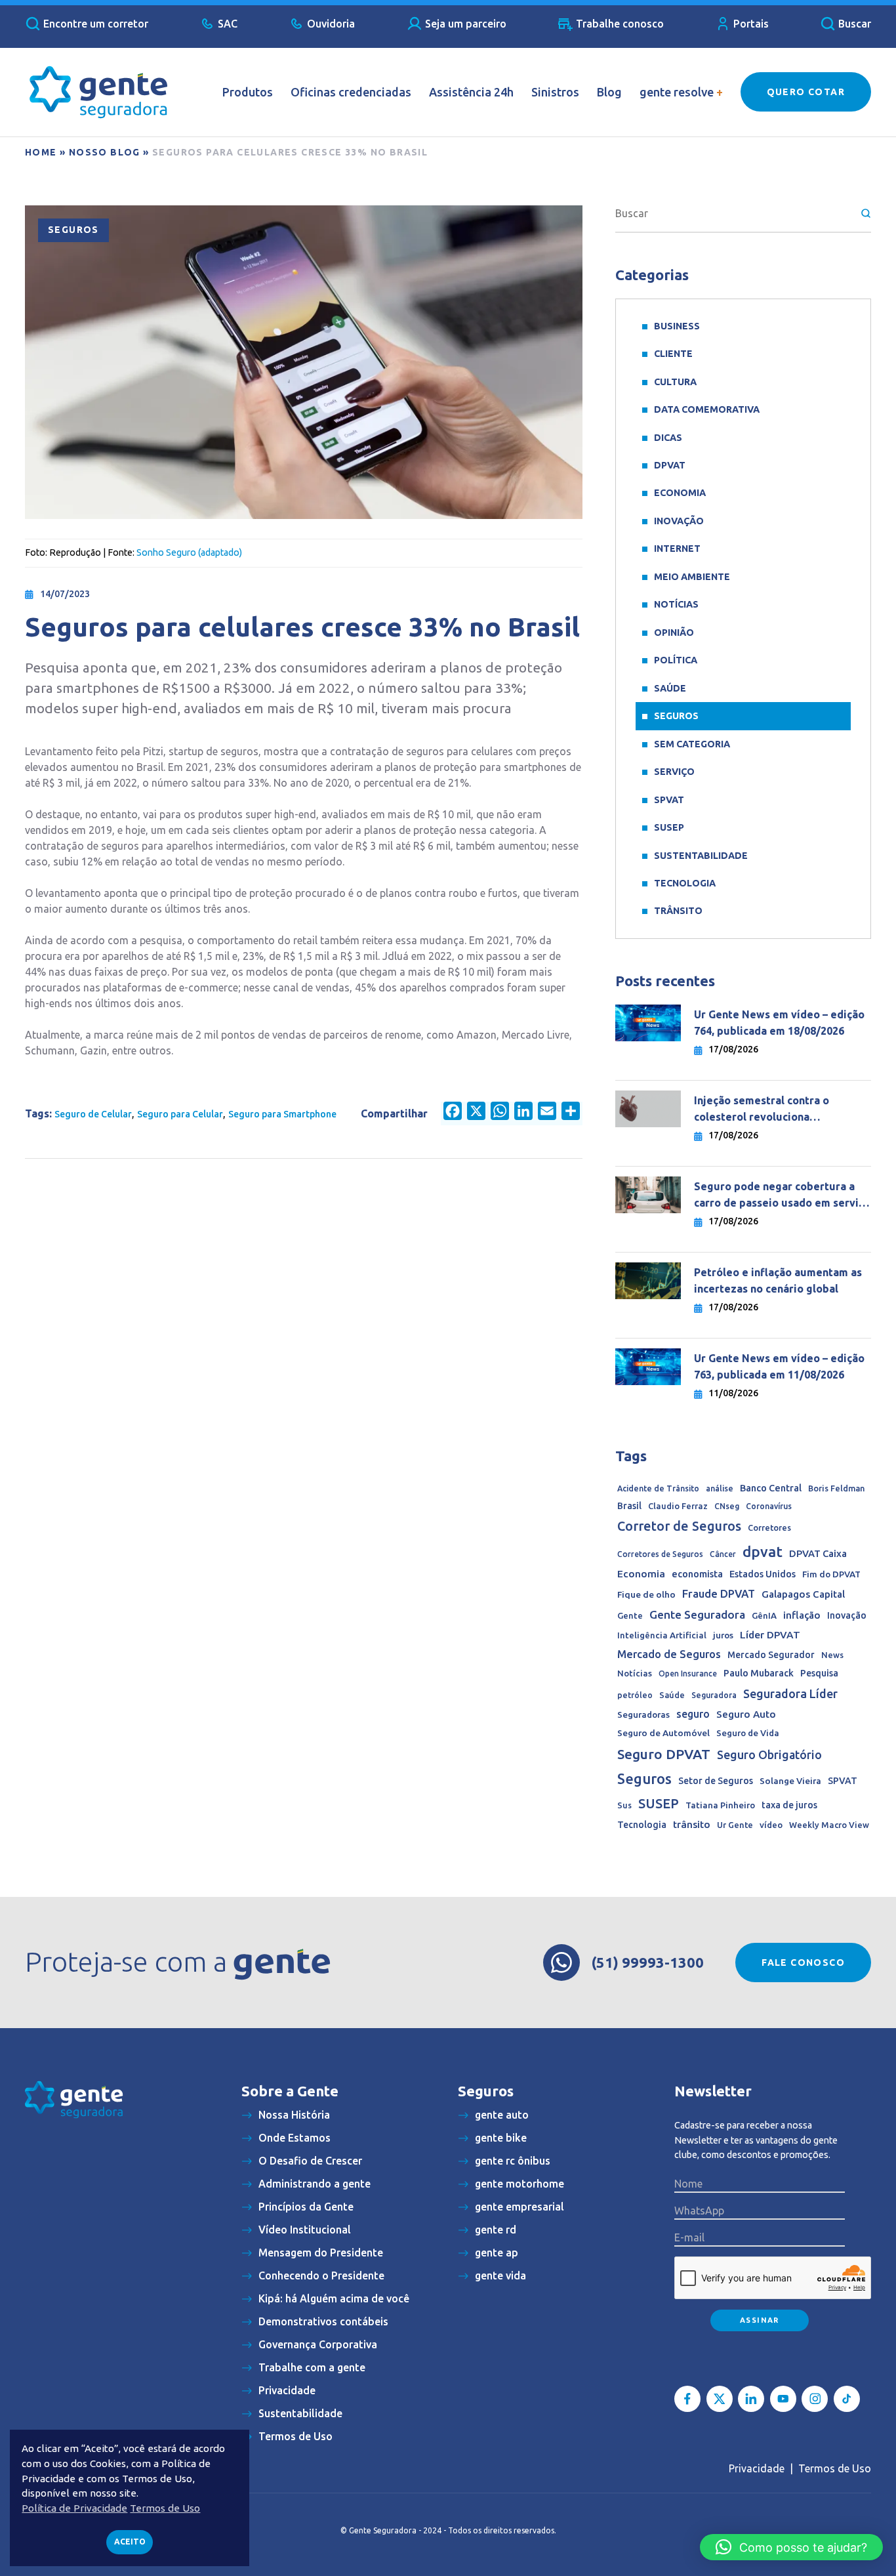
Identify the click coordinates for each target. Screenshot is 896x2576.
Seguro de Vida (748, 1733)
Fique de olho (646, 1594)
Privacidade (757, 2468)
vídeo (771, 1825)
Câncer (723, 1554)
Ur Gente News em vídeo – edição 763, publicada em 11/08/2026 (779, 1366)
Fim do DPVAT (831, 1574)
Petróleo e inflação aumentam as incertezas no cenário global (778, 1280)
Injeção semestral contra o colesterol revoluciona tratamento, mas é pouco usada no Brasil (782, 1110)
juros (723, 1635)
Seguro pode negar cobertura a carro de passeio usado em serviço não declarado (782, 1196)
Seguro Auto (746, 1714)
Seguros (73, 230)
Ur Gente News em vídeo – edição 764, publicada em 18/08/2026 (779, 1023)
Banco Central (771, 1488)
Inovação (679, 521)
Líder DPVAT (770, 1635)
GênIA (764, 1616)
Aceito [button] (130, 2542)
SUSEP (669, 827)
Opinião (674, 633)
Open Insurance (688, 1673)
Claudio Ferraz (678, 1506)
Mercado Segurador (771, 1655)
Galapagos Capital (803, 1594)
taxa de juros (789, 1805)
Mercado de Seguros (669, 1654)
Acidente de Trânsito (658, 1488)
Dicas (668, 438)
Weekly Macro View (829, 1825)
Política (676, 660)
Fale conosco (803, 1963)
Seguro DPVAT (664, 1754)
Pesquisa (819, 1673)
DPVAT (670, 465)
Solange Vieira (790, 1781)
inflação (802, 1615)
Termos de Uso (835, 2468)
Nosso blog (105, 152)
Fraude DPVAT (719, 1593)
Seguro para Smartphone (282, 1114)
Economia (680, 493)
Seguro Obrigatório (769, 1755)
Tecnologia (685, 883)
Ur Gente (735, 1825)
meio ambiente (692, 577)
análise (720, 1488)
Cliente (673, 354)
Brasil (629, 1506)
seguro (693, 1714)
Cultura (675, 382)
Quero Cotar (806, 92)
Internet (677, 549)
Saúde (670, 688)
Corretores (769, 1527)
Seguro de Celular (93, 1114)
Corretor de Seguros (679, 1526)
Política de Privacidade (74, 2508)
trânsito (692, 1824)
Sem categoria (692, 744)
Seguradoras (643, 1715)
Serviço (674, 772)
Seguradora (714, 1695)
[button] (791, 2547)
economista (697, 1574)
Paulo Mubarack (759, 1673)
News (832, 1655)
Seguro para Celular (180, 1114)
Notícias (676, 604)
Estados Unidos (763, 1574)
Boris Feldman (836, 1488)
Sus (624, 1805)
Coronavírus (769, 1506)
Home (41, 152)
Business (677, 326)
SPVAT (669, 800)
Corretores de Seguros (660, 1554)
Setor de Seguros (716, 1781)
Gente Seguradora (697, 1614)
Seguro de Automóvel (663, 1733)
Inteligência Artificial (662, 1635)
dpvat (763, 1551)
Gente (630, 1615)
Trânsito (678, 911)
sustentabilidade (701, 856)
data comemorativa (707, 409)
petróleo (635, 1695)
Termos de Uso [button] (165, 2508)
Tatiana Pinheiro (720, 1805)
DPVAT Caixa (818, 1553)
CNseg (727, 1506)
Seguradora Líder (790, 1693)
